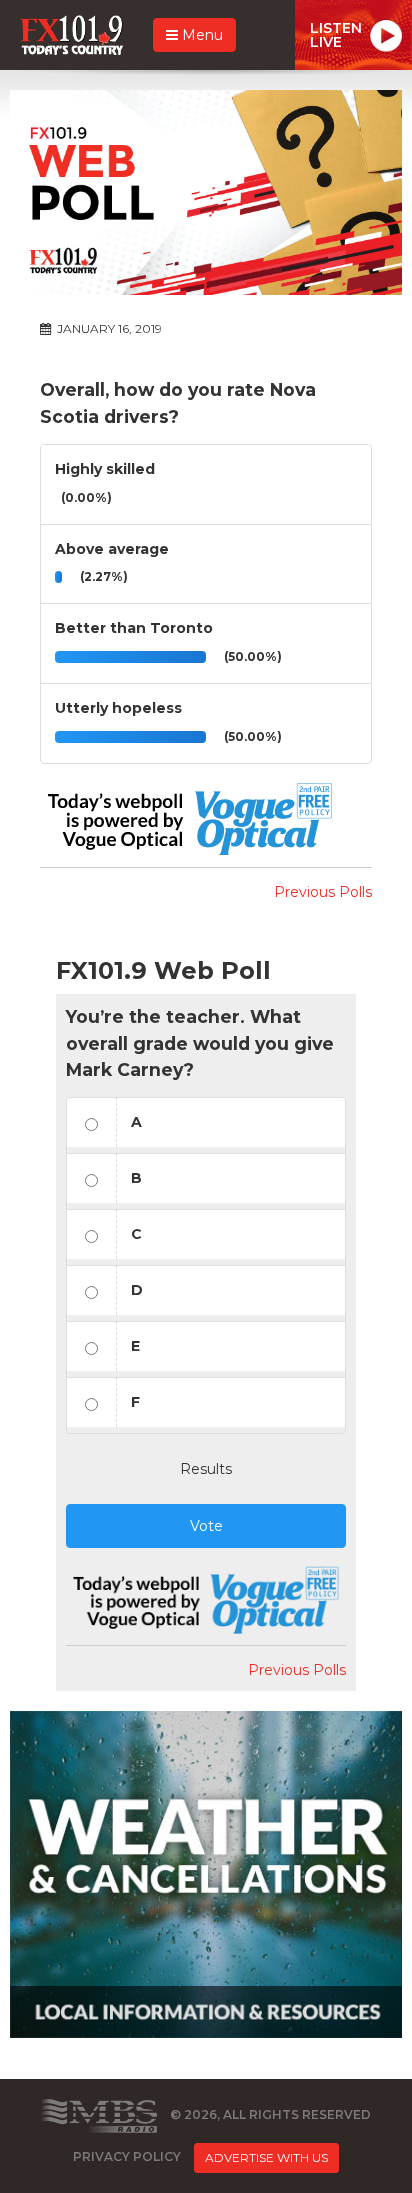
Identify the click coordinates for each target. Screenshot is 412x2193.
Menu (200, 35)
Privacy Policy (127, 2156)
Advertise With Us (266, 2157)
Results (206, 1469)
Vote (206, 1526)
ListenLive (336, 35)
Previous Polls (323, 892)
